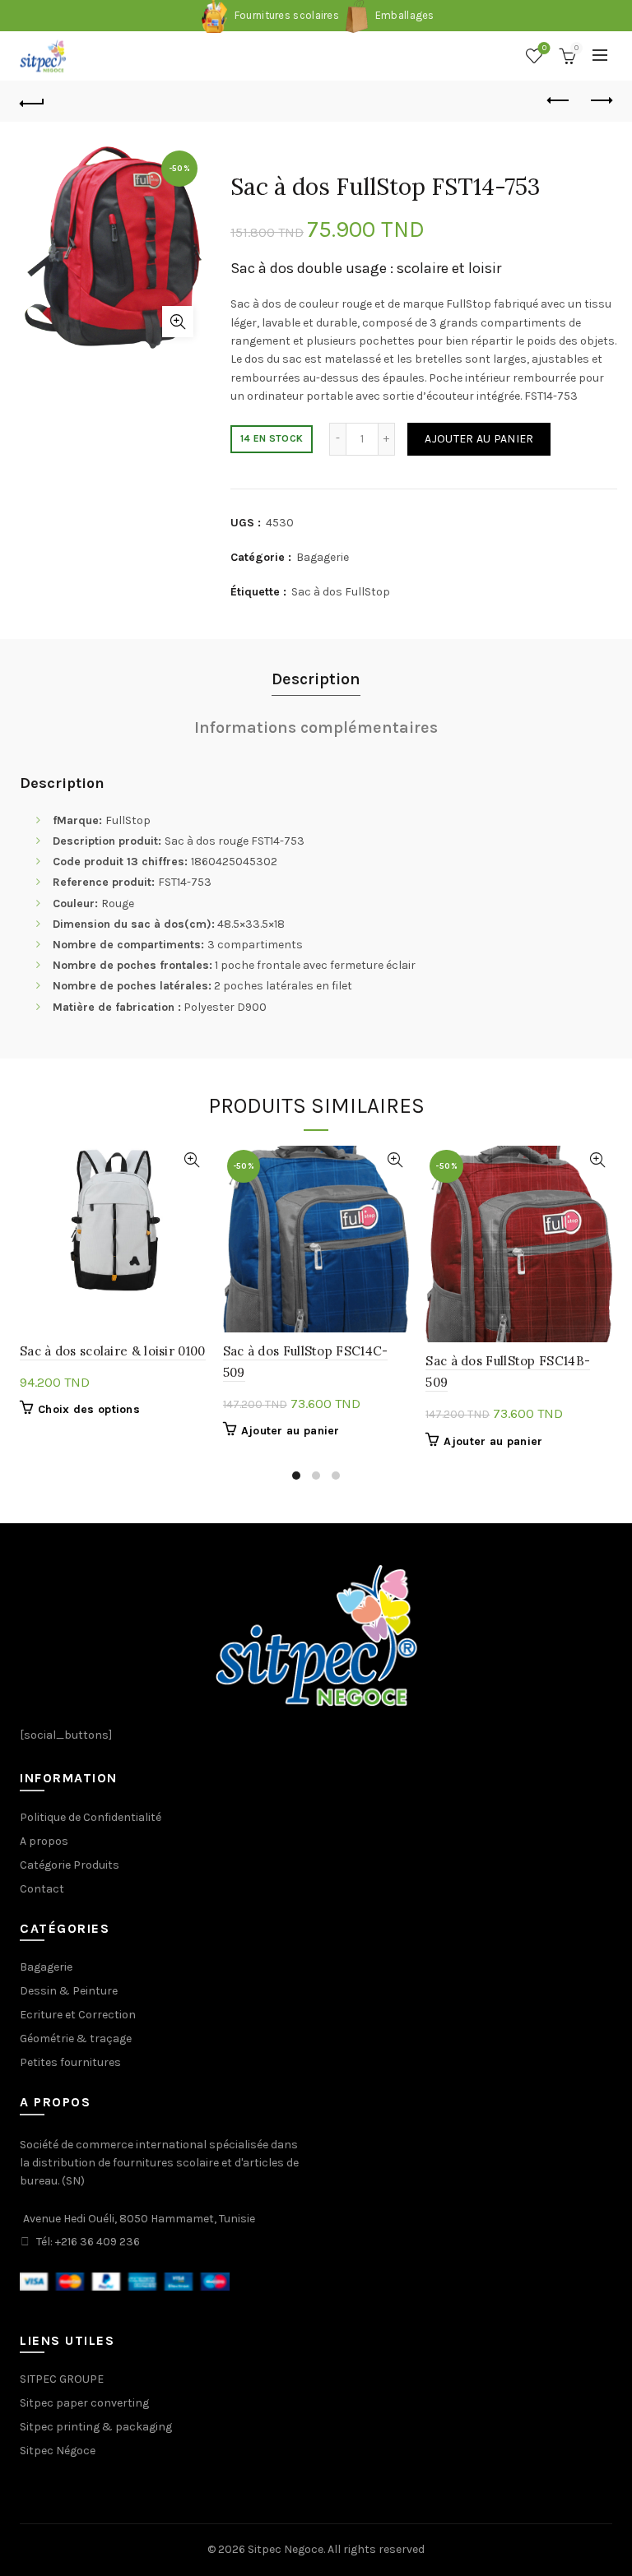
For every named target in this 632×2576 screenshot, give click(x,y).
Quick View (192, 1160)
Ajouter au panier (479, 439)
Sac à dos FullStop (341, 592)
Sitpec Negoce (286, 2549)
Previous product (559, 101)
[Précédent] (32, 101)
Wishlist (544, 48)
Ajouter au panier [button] (290, 1431)
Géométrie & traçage (76, 2039)
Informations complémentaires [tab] (316, 727)
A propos (44, 1841)
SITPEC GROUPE (62, 2379)
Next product (600, 101)
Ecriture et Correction (78, 2015)
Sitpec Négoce (58, 2451)
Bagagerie (323, 557)
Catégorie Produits (70, 1865)
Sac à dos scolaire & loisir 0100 (113, 1351)
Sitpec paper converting (84, 2403)
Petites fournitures (70, 2062)
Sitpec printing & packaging (96, 2427)
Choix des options (89, 1409)
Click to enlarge (178, 322)
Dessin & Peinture (69, 1991)
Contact (42, 1889)
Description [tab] (316, 679)
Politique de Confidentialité (91, 1817)
